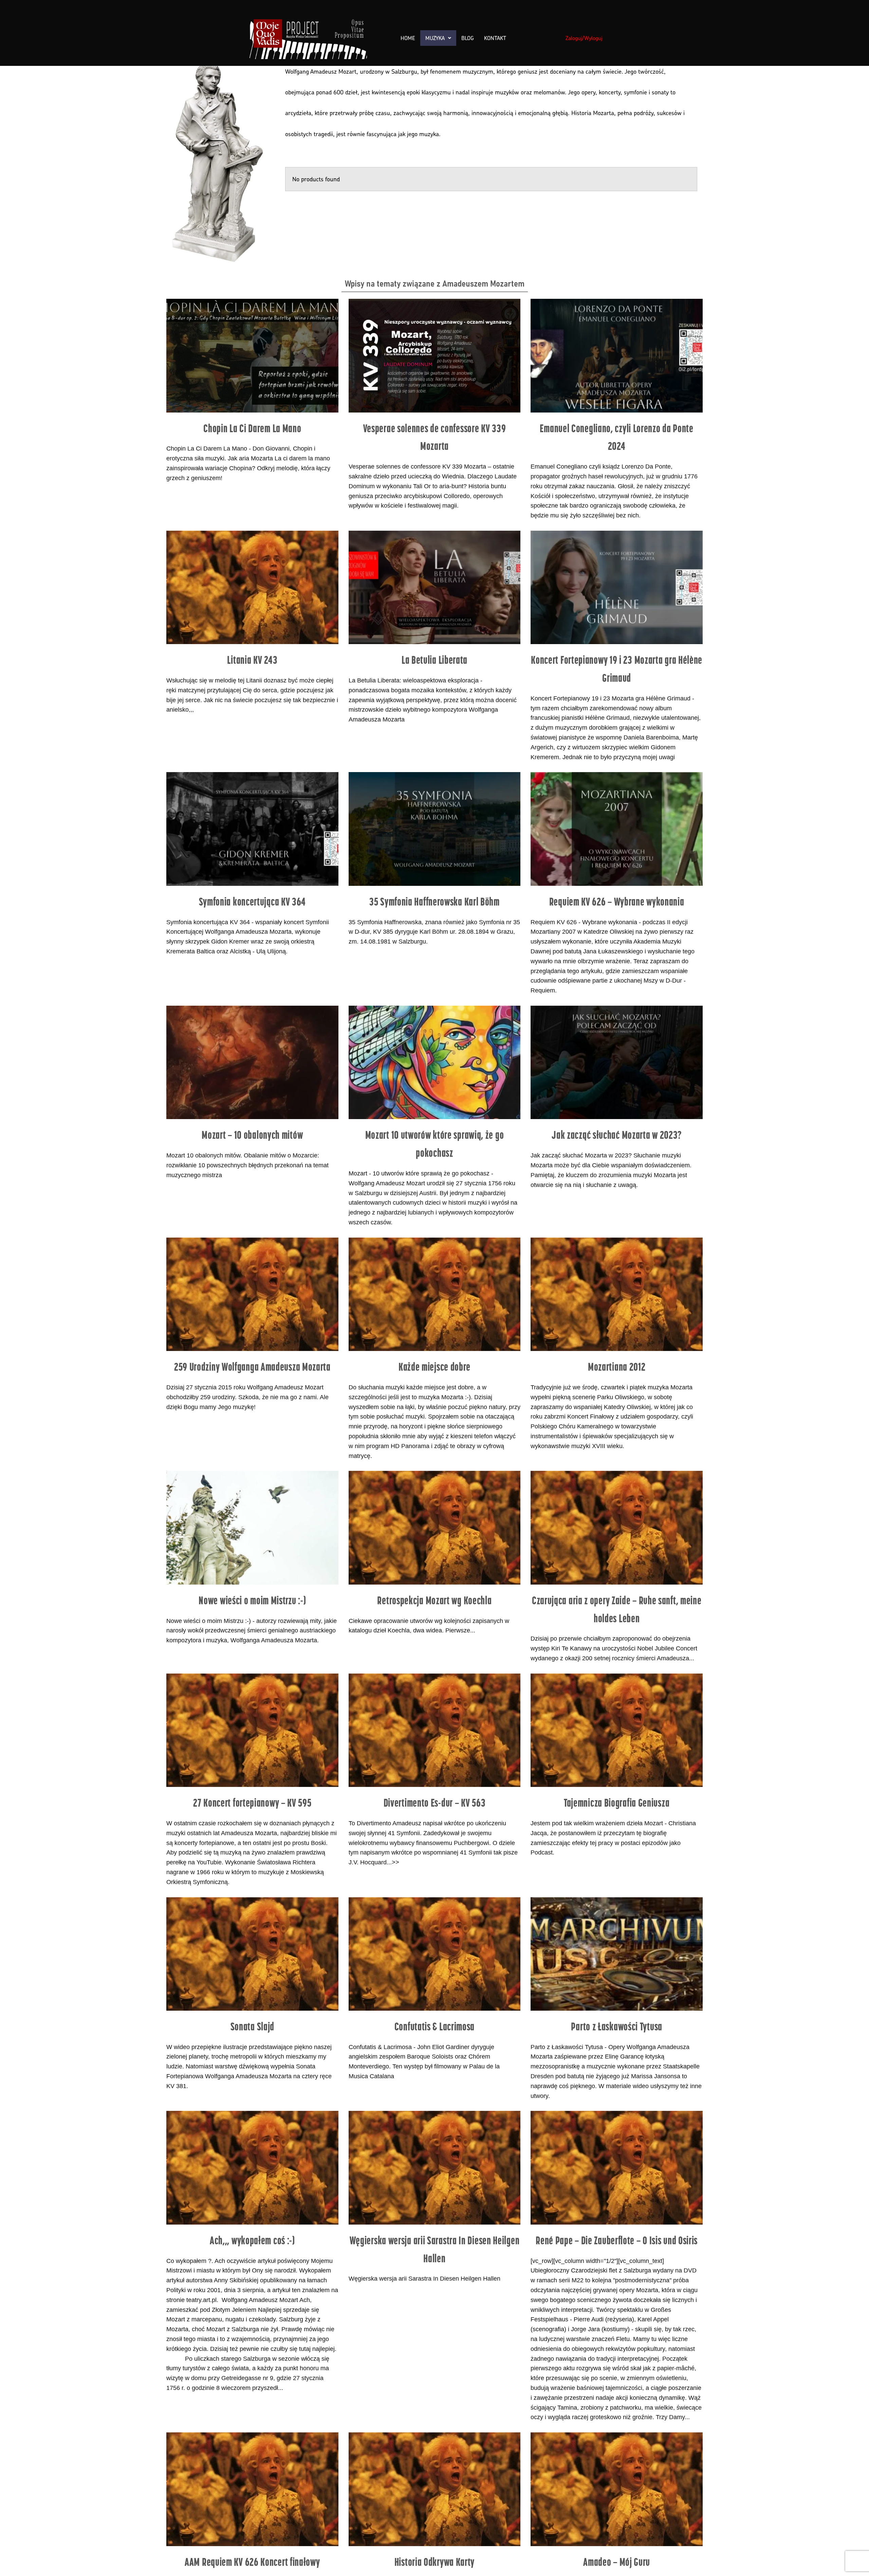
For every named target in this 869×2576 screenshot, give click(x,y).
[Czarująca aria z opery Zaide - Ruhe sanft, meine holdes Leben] (617, 1528)
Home (408, 38)
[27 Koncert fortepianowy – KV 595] (252, 1730)
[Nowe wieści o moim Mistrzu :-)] (252, 1528)
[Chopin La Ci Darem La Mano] (252, 355)
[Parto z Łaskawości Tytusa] (617, 1954)
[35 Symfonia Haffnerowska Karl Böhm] (435, 829)
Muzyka (435, 38)
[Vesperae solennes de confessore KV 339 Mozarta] (435, 355)
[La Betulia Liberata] (435, 587)
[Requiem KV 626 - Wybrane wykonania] (617, 829)
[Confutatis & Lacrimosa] (435, 1954)
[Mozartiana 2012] (617, 1294)
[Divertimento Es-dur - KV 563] (435, 1730)
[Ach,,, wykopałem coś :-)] (252, 2168)
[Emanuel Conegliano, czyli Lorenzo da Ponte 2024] (617, 355)
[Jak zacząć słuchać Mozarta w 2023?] (617, 1062)
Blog (468, 38)
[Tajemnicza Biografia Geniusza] (617, 1730)
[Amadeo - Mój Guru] (617, 2489)
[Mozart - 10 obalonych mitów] (252, 1062)
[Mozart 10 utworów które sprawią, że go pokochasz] (435, 1062)
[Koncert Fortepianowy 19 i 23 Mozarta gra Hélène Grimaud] (617, 587)
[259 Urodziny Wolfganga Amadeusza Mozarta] (252, 1294)
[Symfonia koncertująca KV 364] (252, 829)
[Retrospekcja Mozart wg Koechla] (435, 1528)
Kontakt (495, 38)
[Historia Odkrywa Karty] (435, 2489)
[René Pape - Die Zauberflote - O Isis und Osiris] (617, 2168)
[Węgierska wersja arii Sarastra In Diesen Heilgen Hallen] (435, 2168)
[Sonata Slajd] (252, 1954)
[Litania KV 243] (252, 587)
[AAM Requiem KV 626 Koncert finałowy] (252, 2489)
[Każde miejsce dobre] (435, 1294)
